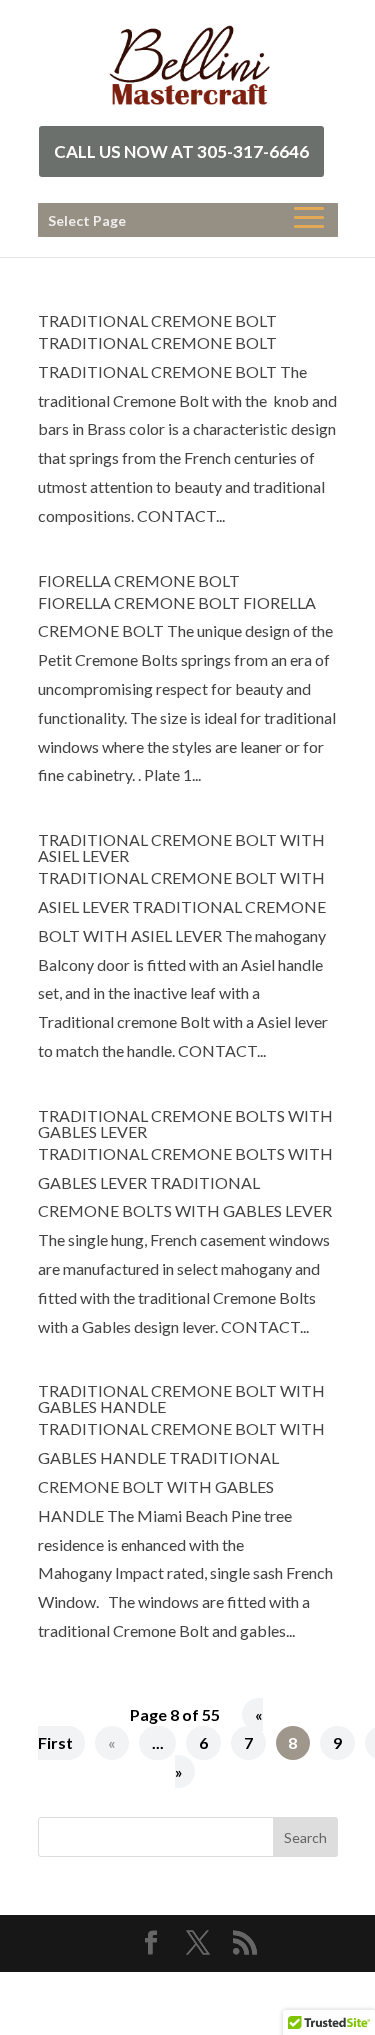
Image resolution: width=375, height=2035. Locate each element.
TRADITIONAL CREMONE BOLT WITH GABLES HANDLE (181, 1398)
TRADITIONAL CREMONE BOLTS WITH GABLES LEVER (185, 1123)
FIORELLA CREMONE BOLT (139, 580)
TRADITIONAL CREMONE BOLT (157, 320)
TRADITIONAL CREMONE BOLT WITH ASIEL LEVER (181, 847)
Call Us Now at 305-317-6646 (181, 151)
